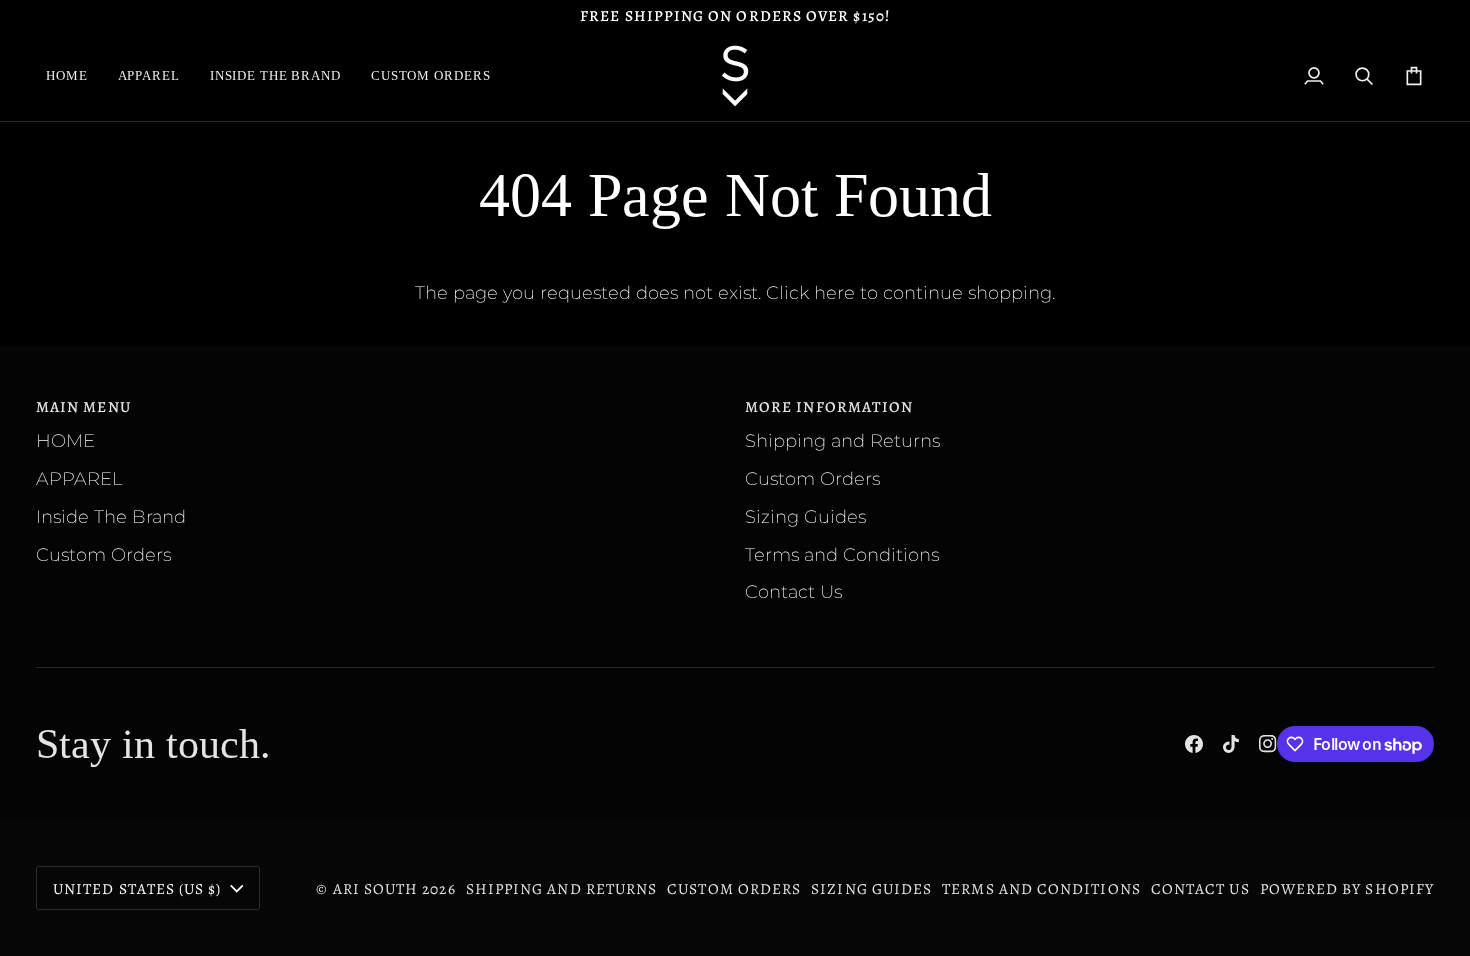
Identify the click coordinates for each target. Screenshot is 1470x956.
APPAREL (79, 478)
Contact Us (793, 591)
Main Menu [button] (83, 406)
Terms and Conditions (842, 554)
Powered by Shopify (1347, 888)
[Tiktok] (1231, 744)
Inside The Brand (111, 516)
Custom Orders (103, 554)
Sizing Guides (805, 516)
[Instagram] (1268, 744)
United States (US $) (137, 888)
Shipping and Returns (842, 440)
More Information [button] (829, 406)
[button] (149, 76)
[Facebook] (1194, 744)
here (834, 292)
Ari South (376, 888)
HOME (65, 440)
